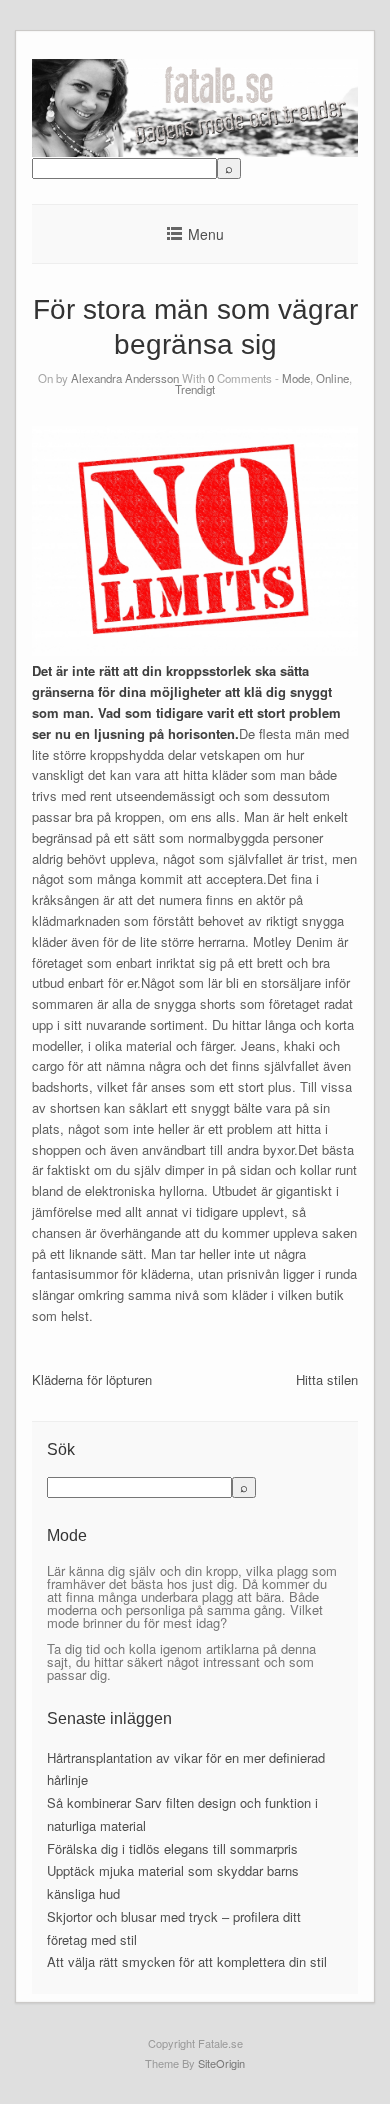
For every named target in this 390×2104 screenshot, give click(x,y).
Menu (206, 234)
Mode (296, 378)
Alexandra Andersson (125, 378)
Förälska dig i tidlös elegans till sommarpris (172, 1848)
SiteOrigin (221, 2063)
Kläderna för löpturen (92, 1379)
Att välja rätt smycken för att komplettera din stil (187, 1961)
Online (332, 378)
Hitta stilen (327, 1379)
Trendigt (195, 389)
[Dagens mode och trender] (195, 151)
